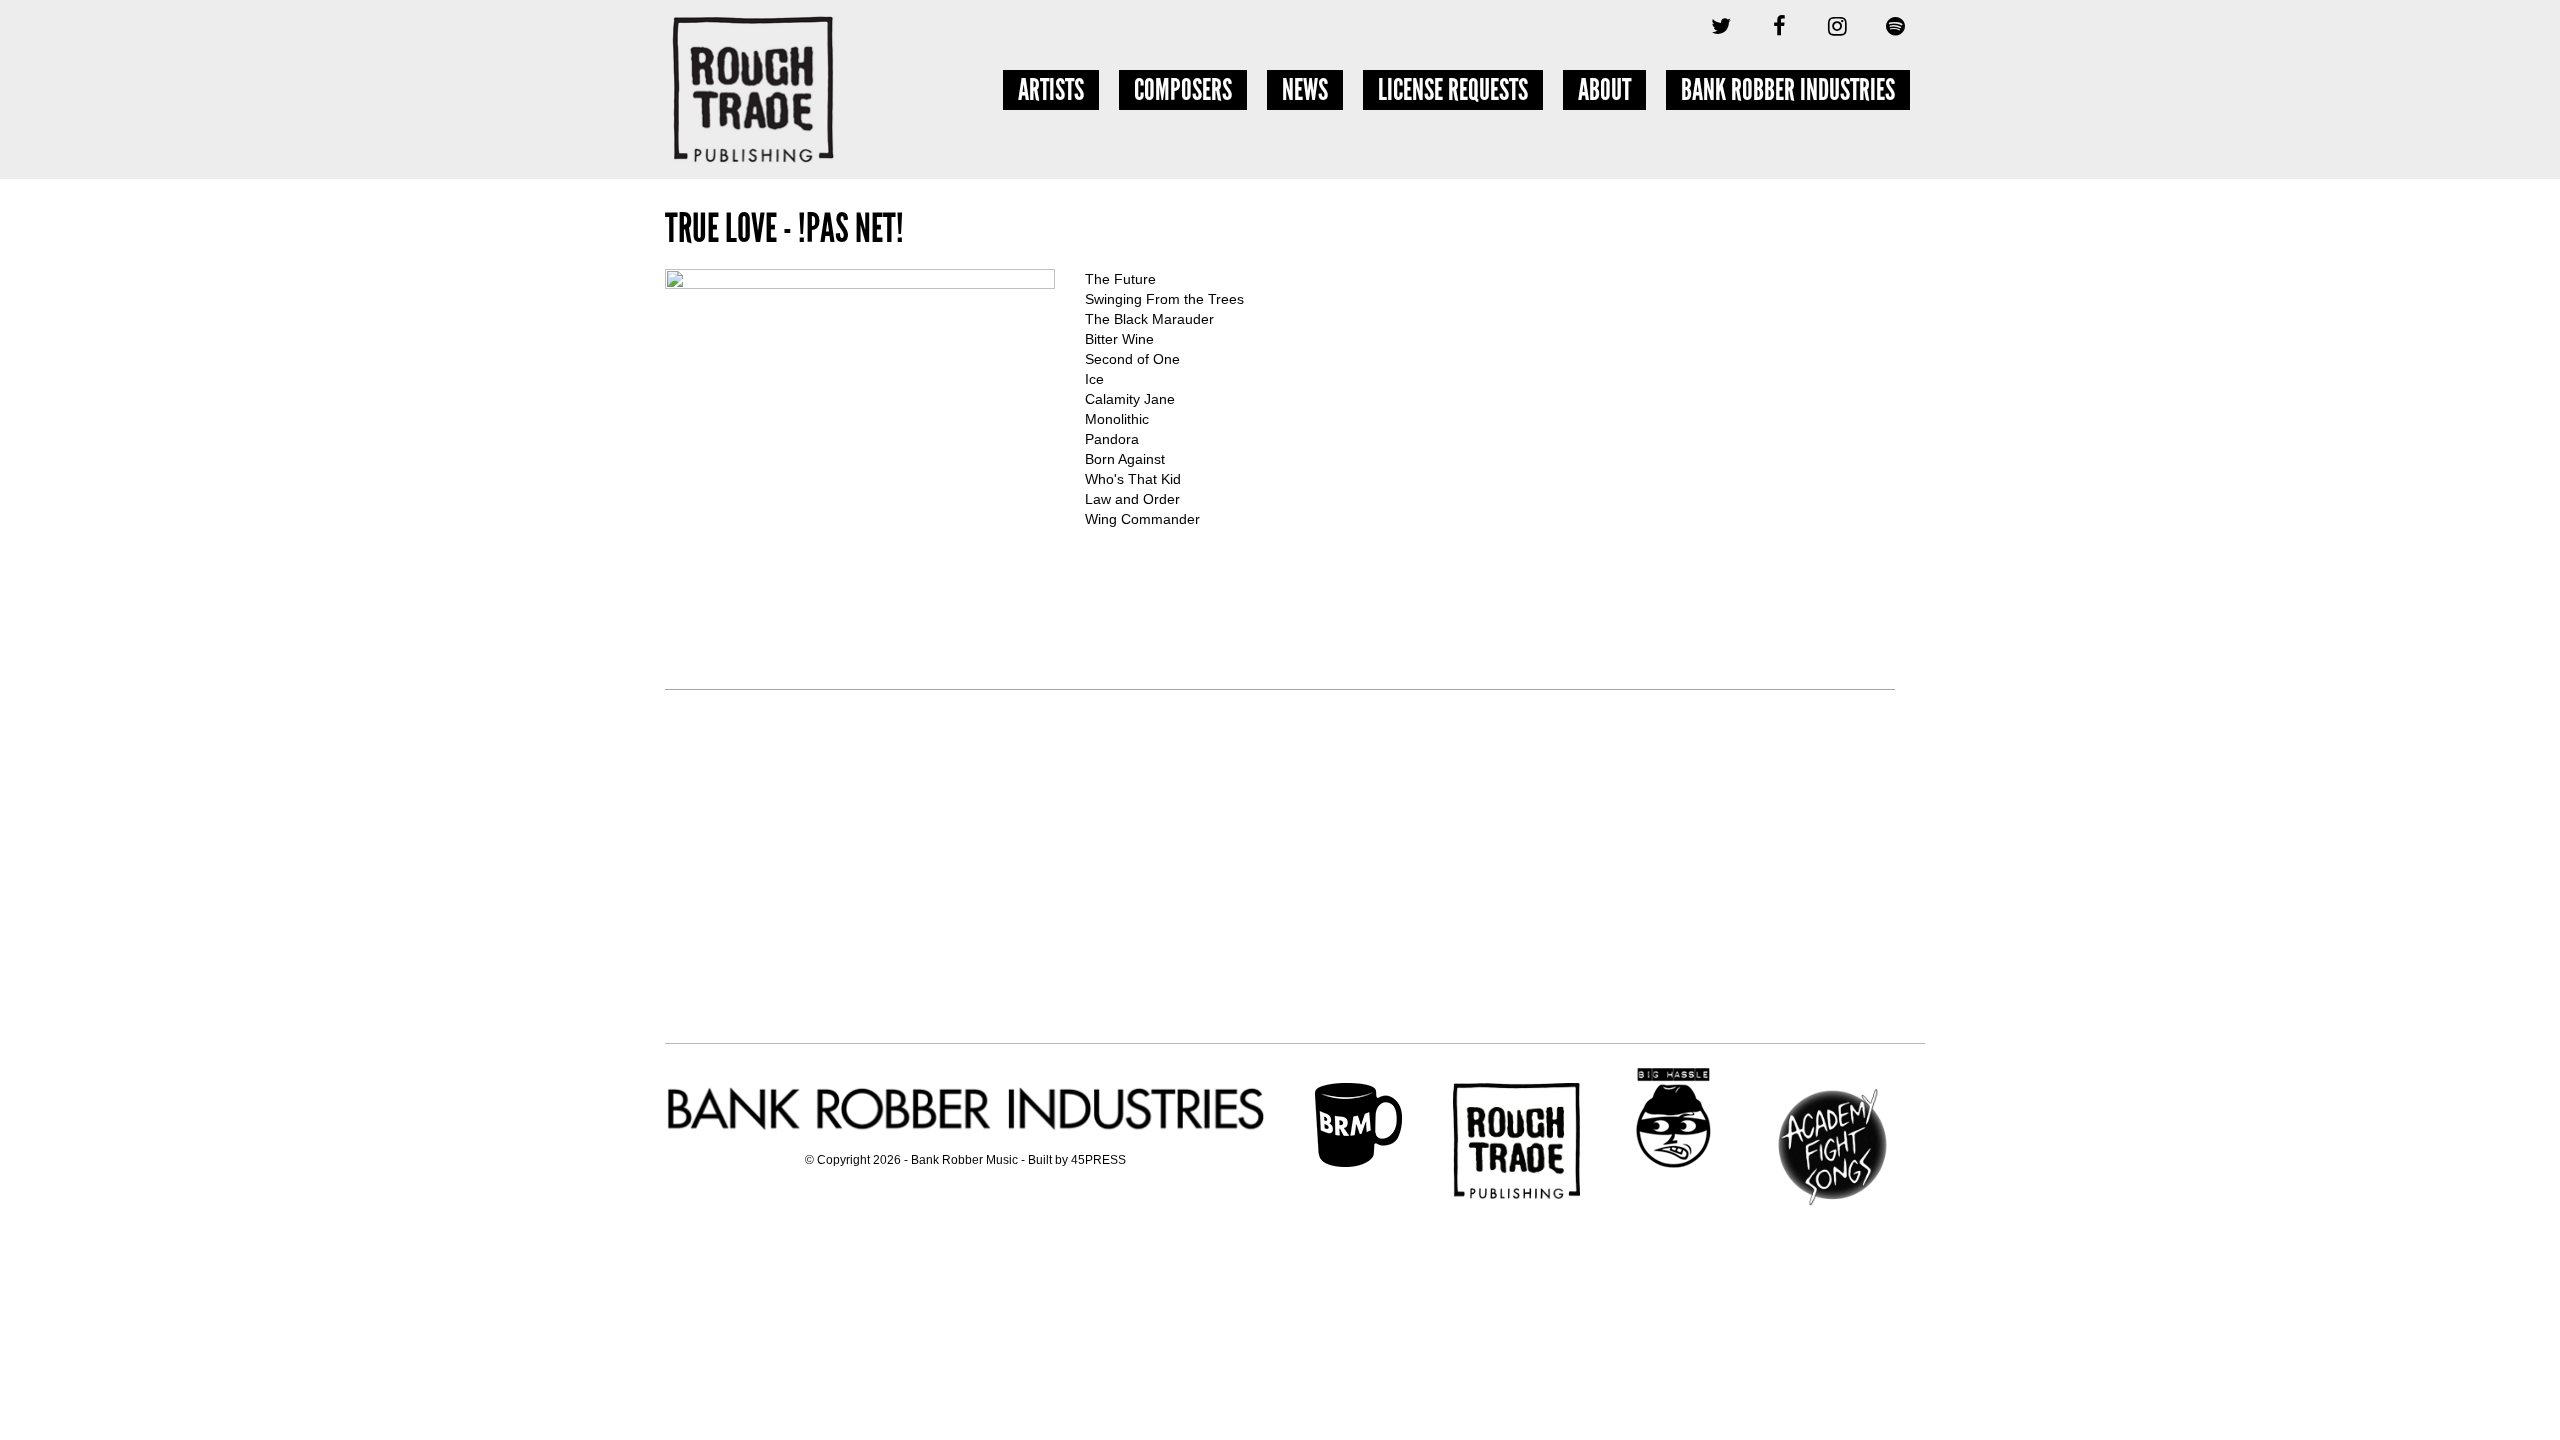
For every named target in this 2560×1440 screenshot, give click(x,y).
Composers (1183, 89)
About (1604, 89)
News (1305, 89)
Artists (1051, 89)
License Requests (1453, 89)
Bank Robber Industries (1788, 89)
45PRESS (1098, 1160)
